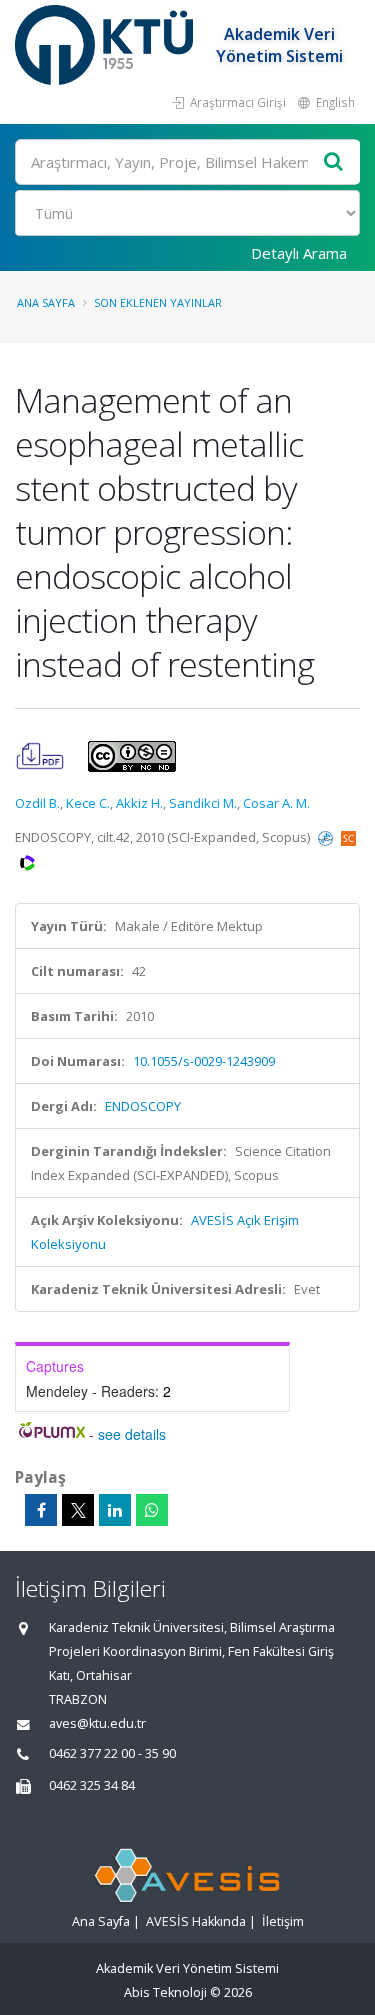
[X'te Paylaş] (78, 1510)
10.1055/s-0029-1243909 (204, 1061)
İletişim (283, 1921)
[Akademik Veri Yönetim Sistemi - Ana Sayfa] (106, 45)
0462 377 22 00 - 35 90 (112, 1753)
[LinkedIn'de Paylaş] (115, 1510)
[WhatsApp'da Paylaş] (152, 1510)
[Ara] (334, 162)
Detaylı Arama (299, 253)
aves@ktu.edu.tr (97, 1723)
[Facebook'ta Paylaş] (41, 1510)
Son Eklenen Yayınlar (158, 302)
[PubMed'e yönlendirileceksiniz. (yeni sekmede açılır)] (327, 837)
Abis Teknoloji (165, 1992)
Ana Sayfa (46, 302)
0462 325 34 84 (92, 1785)
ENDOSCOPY (143, 1106)
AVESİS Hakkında (196, 1921)
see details (132, 1434)
